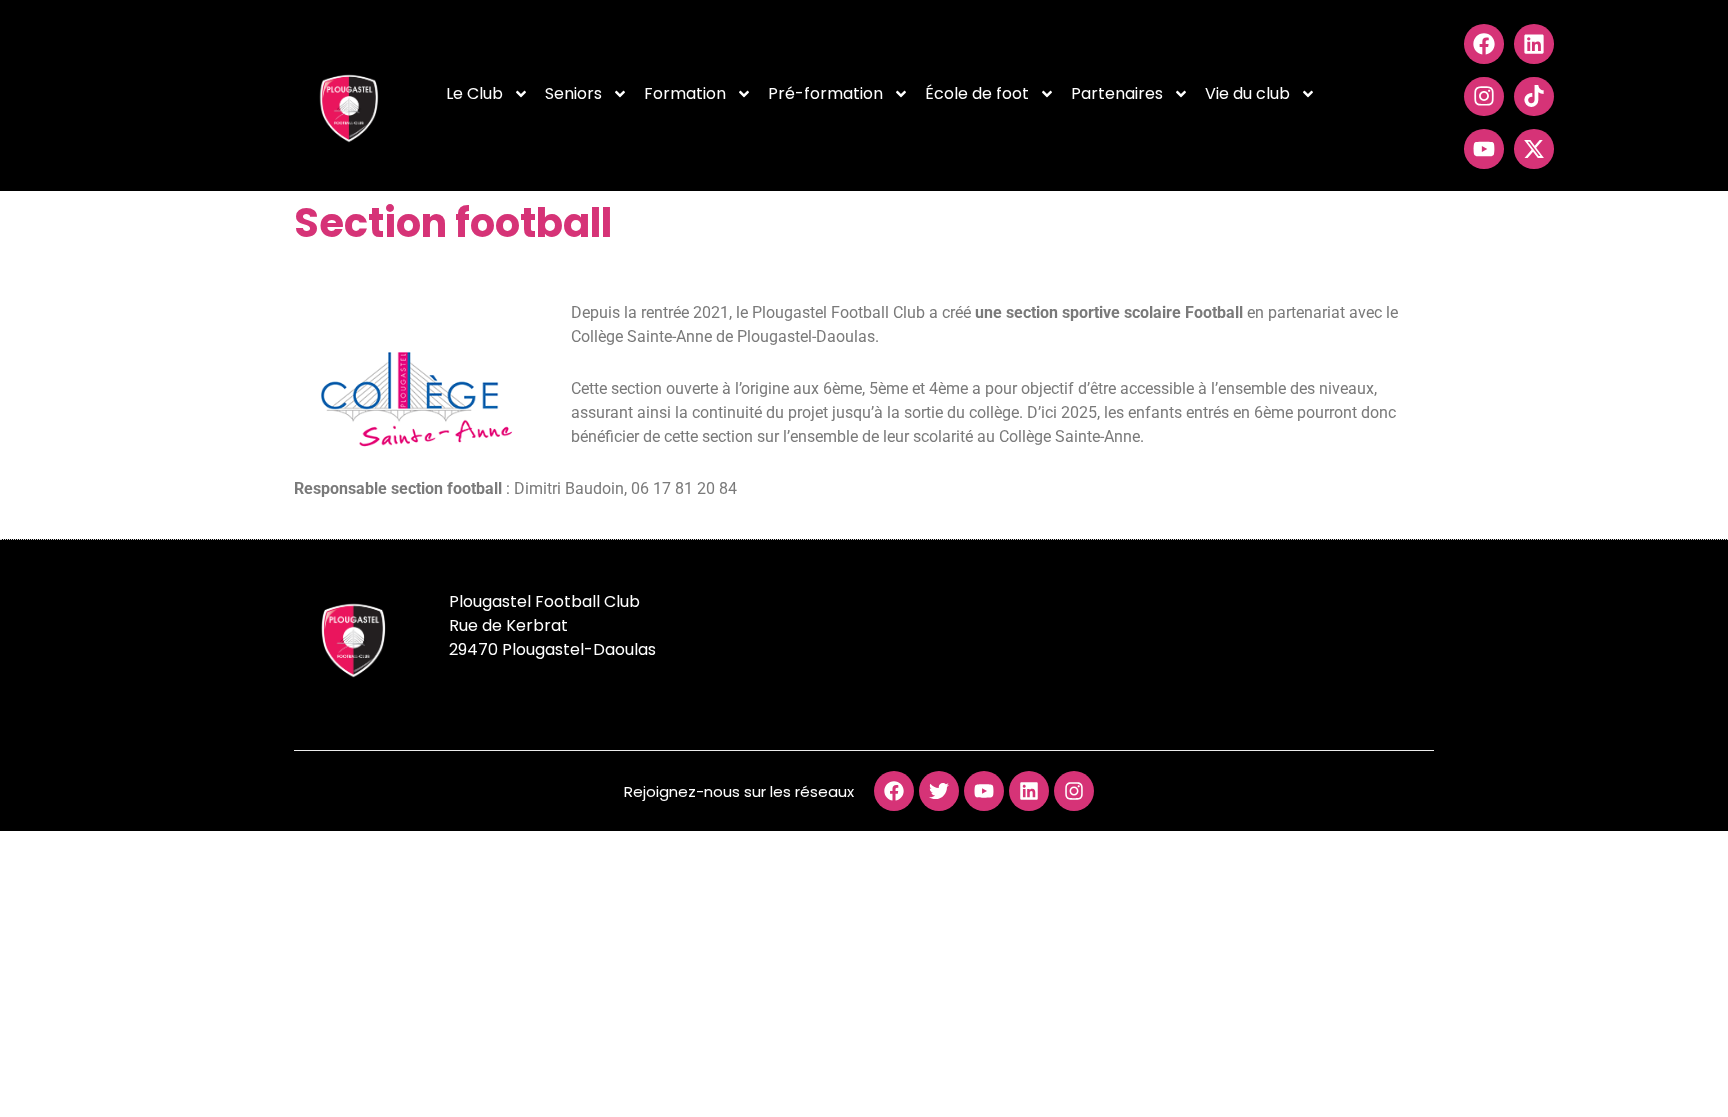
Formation (685, 93)
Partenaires (1117, 93)
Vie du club (1247, 93)
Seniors (573, 93)
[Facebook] (1484, 44)
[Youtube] (1484, 149)
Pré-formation (825, 93)
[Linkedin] (1534, 44)
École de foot (977, 93)
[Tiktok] (1534, 97)
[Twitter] (939, 791)
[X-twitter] (1534, 149)
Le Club (474, 93)
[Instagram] (1484, 97)
